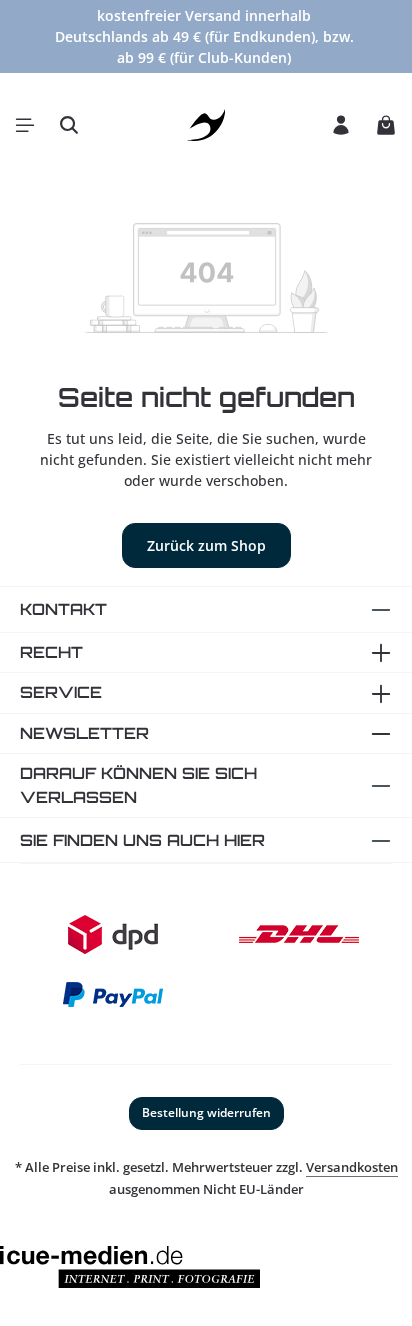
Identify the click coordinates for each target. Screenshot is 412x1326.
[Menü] (25, 125)
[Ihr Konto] (341, 125)
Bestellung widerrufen (206, 1112)
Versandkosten (352, 1167)
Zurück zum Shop (206, 545)
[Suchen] (69, 125)
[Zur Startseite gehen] (206, 125)
